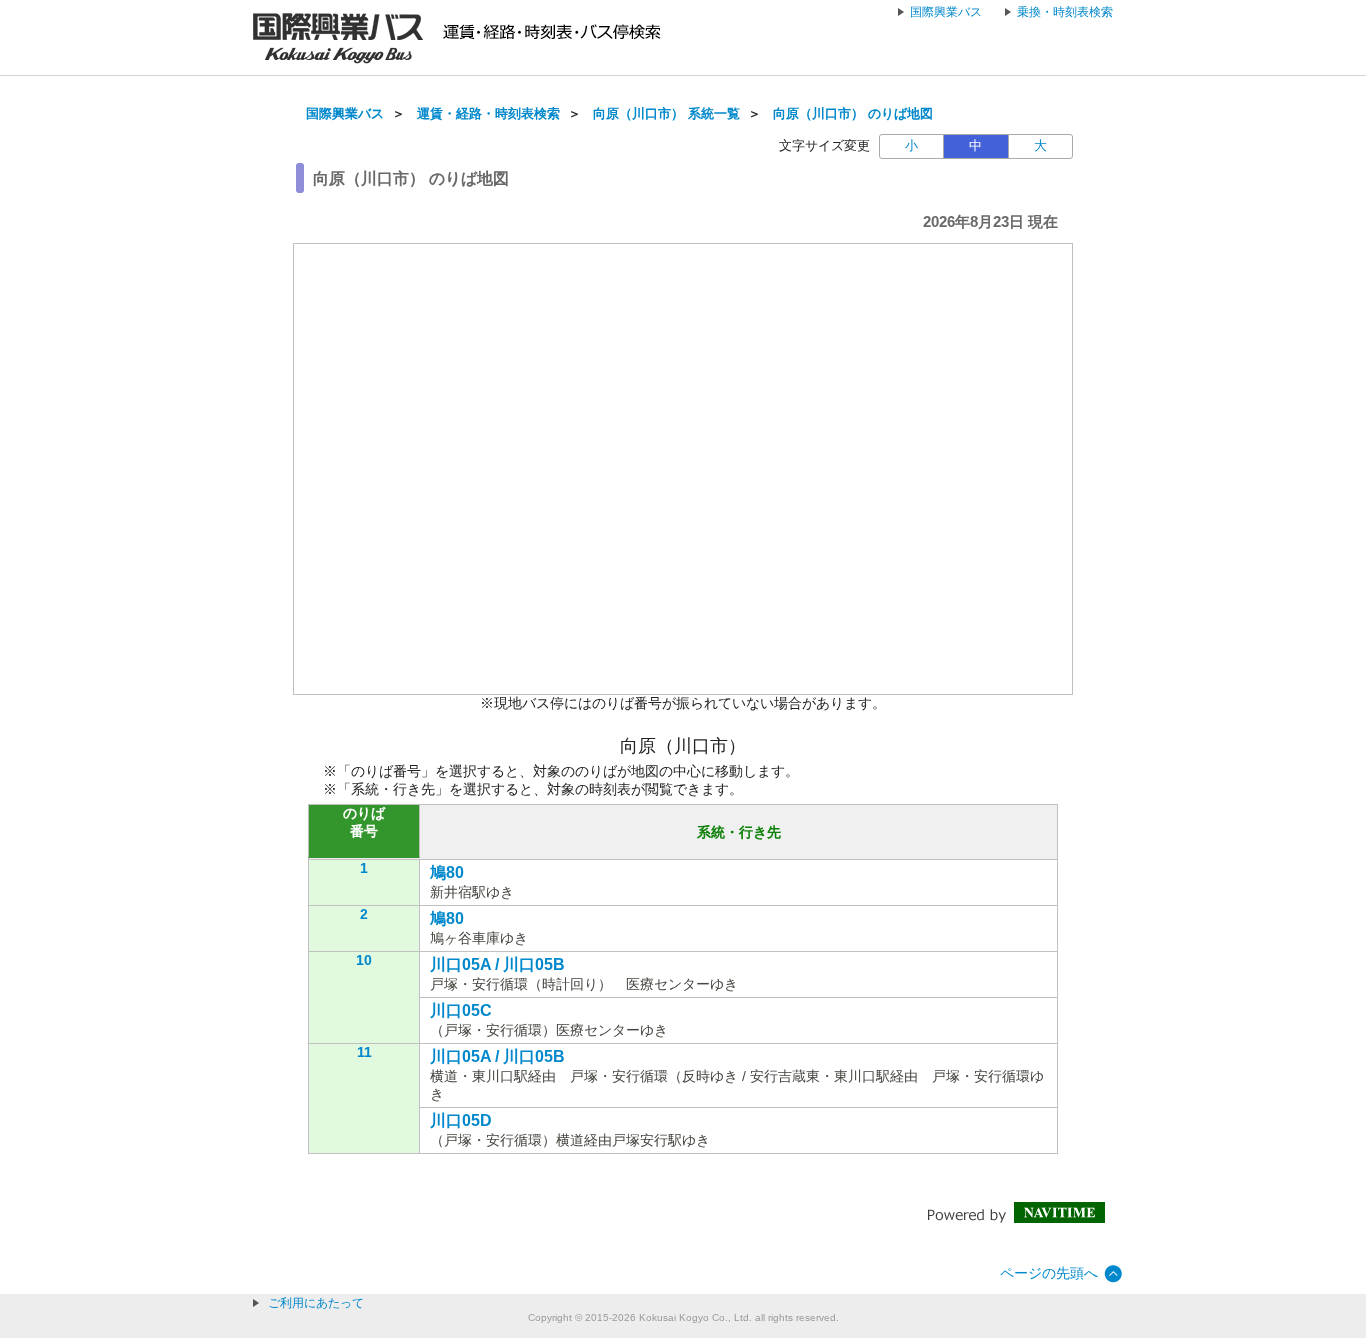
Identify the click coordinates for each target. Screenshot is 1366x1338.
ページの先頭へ (1049, 1273)
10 (364, 960)
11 (364, 1052)
